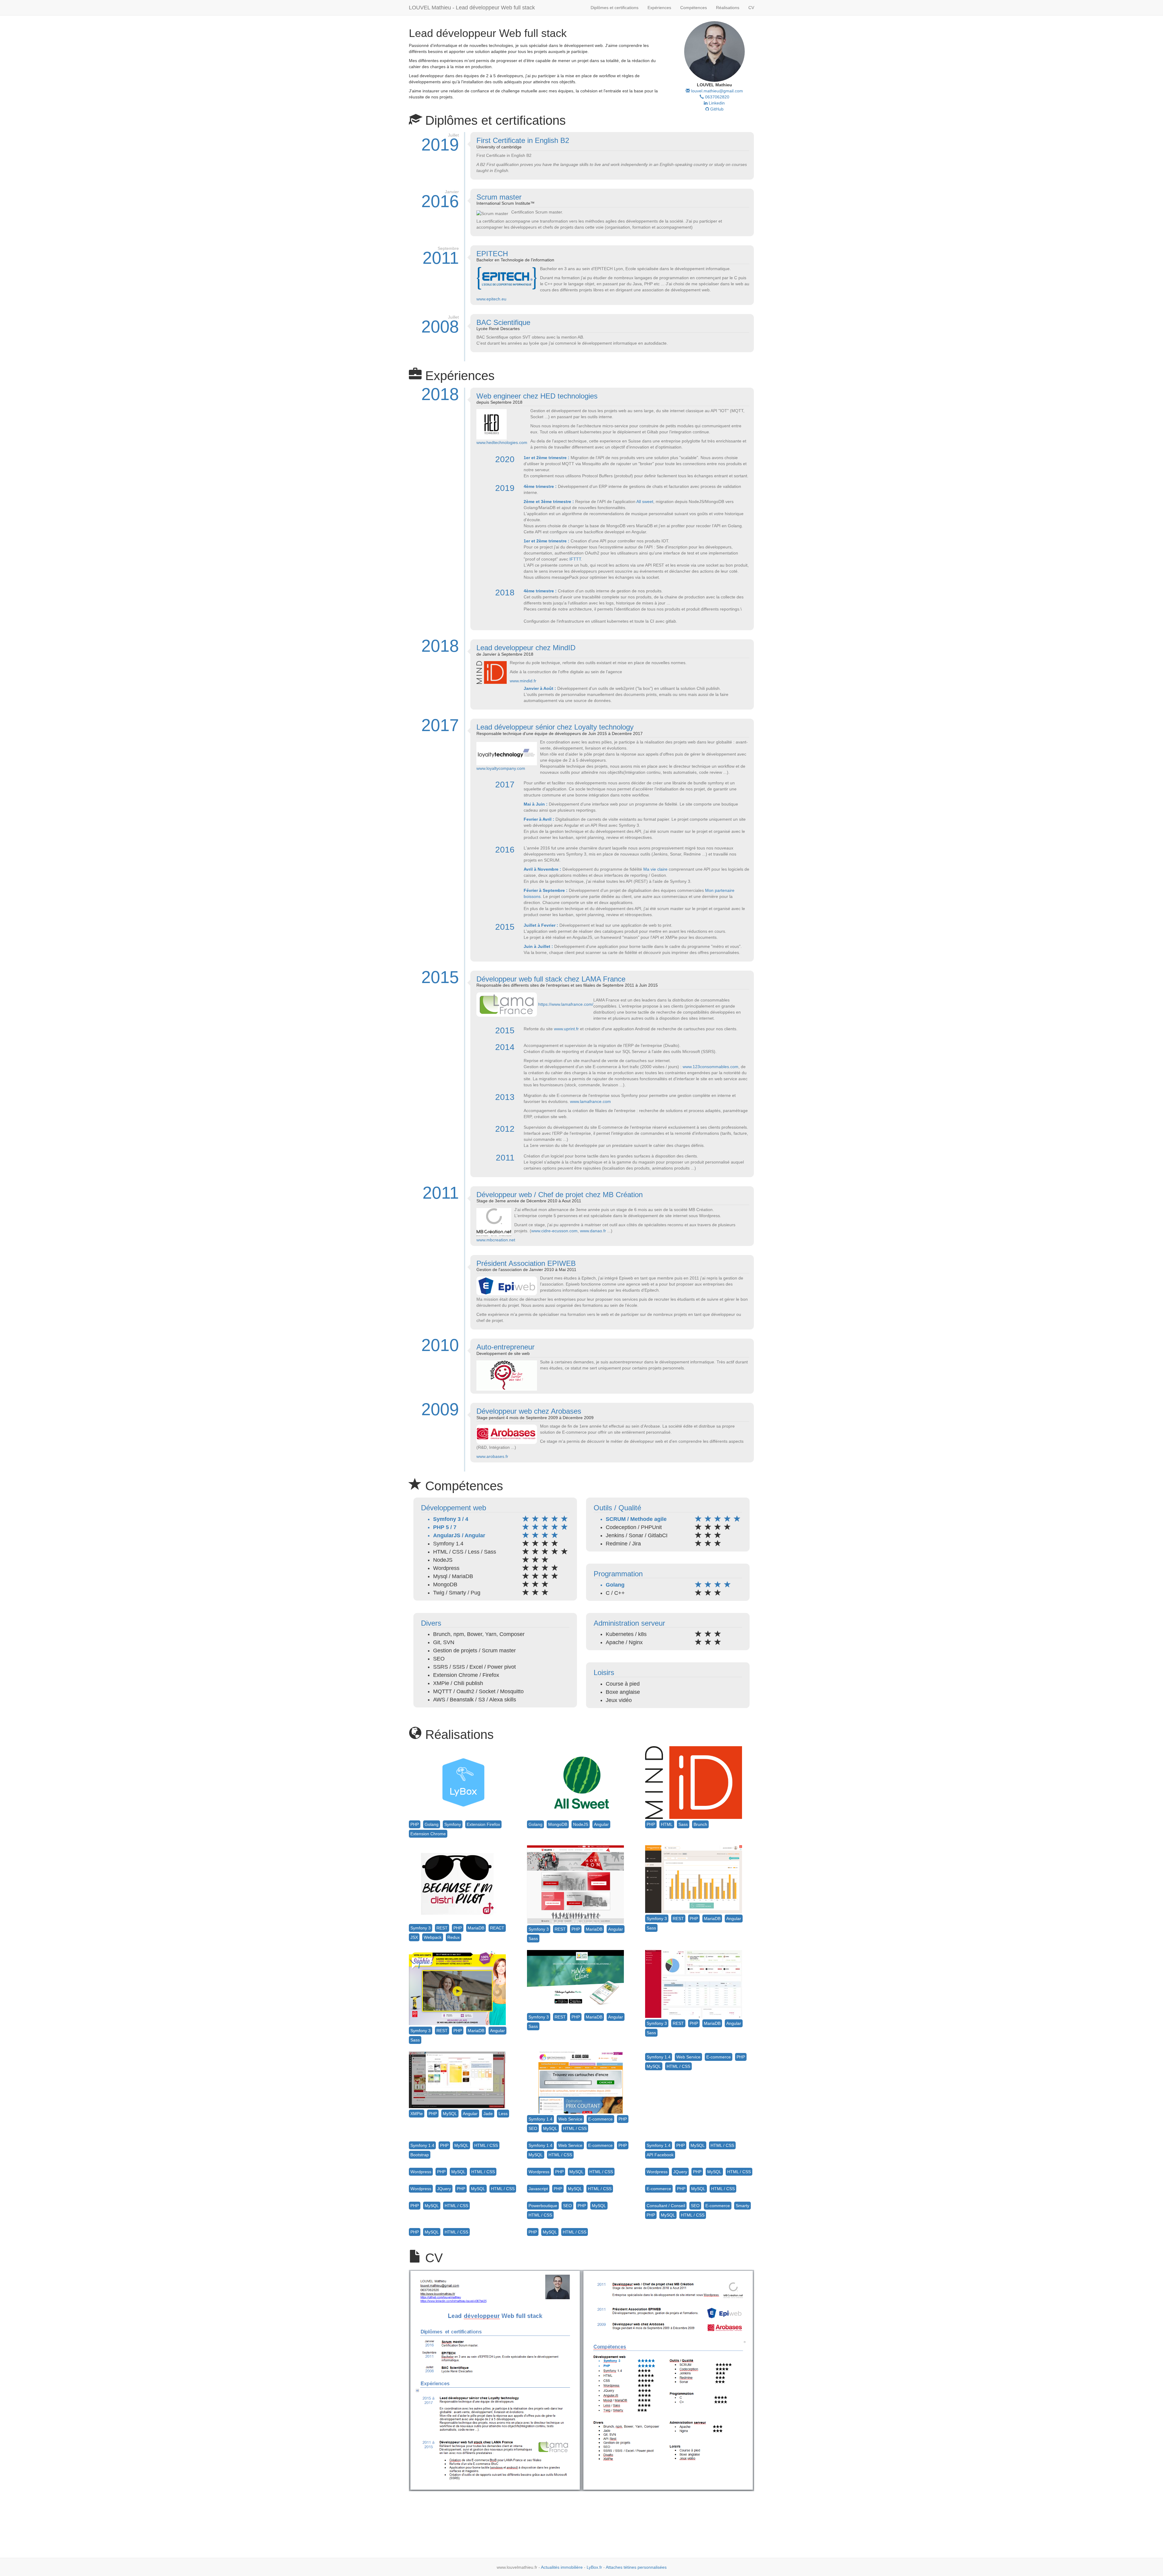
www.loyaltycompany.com (501, 768)
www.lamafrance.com (590, 1101)
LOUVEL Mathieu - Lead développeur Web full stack (472, 8)
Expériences (659, 8)
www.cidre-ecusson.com (554, 1231)
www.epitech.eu (491, 299)
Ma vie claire (655, 869)
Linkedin (716, 103)
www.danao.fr (593, 1231)
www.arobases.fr (492, 1456)
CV (751, 8)
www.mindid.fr (523, 681)
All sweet (645, 502)
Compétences (694, 8)
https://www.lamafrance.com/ (566, 1004)
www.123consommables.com (711, 1067)
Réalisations (728, 8)
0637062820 (717, 97)
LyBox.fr (594, 2567)
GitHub (716, 109)
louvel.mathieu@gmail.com (716, 91)
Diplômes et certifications (615, 8)
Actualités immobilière (562, 2567)
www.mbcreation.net (496, 1240)
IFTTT (575, 559)
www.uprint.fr (566, 1029)
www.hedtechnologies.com (502, 442)
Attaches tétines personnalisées (636, 2567)
